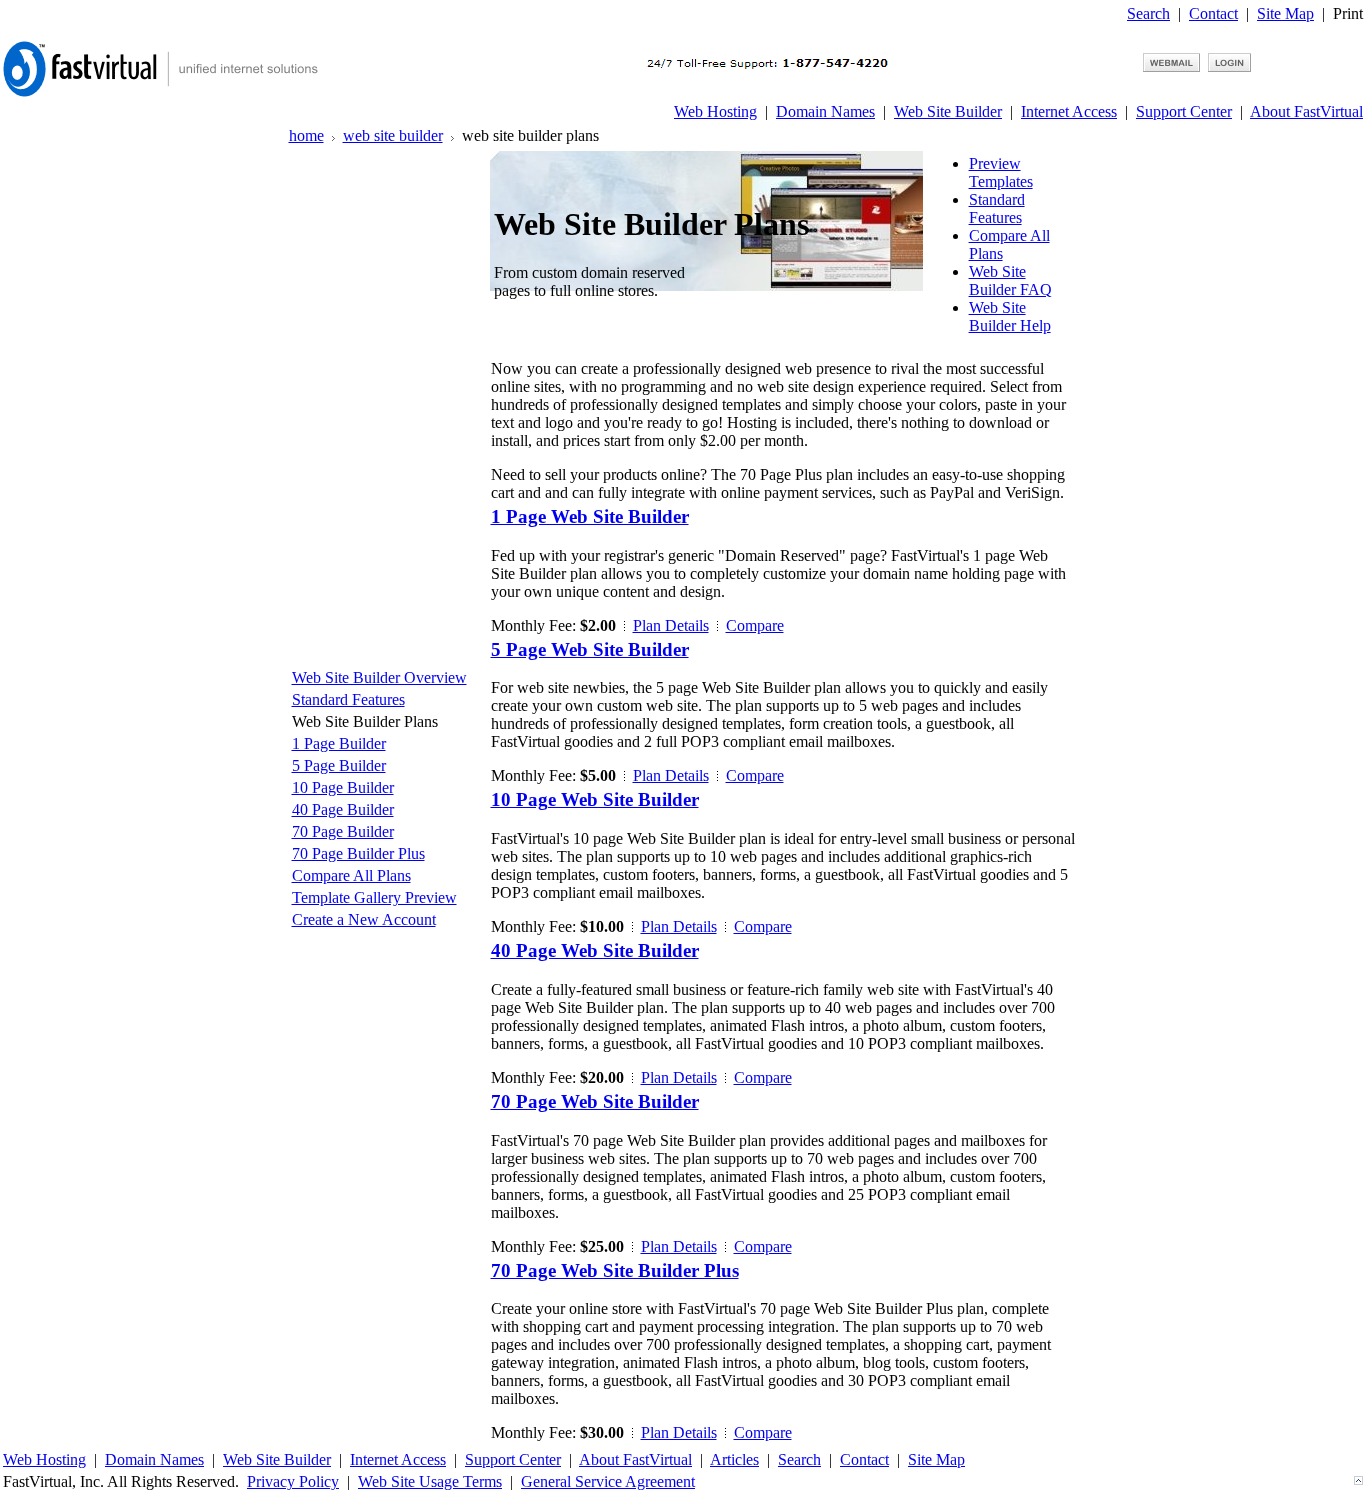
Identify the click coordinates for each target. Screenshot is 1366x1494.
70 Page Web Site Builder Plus (615, 1270)
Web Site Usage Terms (430, 1481)
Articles (734, 1459)
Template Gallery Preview (374, 897)
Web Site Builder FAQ (1010, 280)
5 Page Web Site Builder (590, 649)
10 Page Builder (343, 787)
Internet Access (1069, 111)
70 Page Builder (343, 831)
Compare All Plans (351, 875)
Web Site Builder (948, 111)
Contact (1213, 13)
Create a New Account (364, 919)
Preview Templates (1001, 172)
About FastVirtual (1306, 111)
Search (1148, 13)
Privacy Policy (293, 1481)
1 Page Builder (339, 743)
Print (1348, 13)
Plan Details (671, 625)
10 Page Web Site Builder (595, 799)
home (306, 135)
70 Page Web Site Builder (595, 1101)
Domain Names (825, 111)
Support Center (1184, 111)
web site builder (393, 135)
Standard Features (997, 208)
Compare (755, 625)
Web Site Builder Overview (379, 677)
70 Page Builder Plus (358, 853)
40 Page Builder (343, 809)
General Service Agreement (608, 1481)
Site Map (1285, 13)
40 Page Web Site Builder (595, 950)
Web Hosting (715, 111)
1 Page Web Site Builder (590, 516)
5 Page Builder (339, 765)
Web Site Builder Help (1010, 316)
